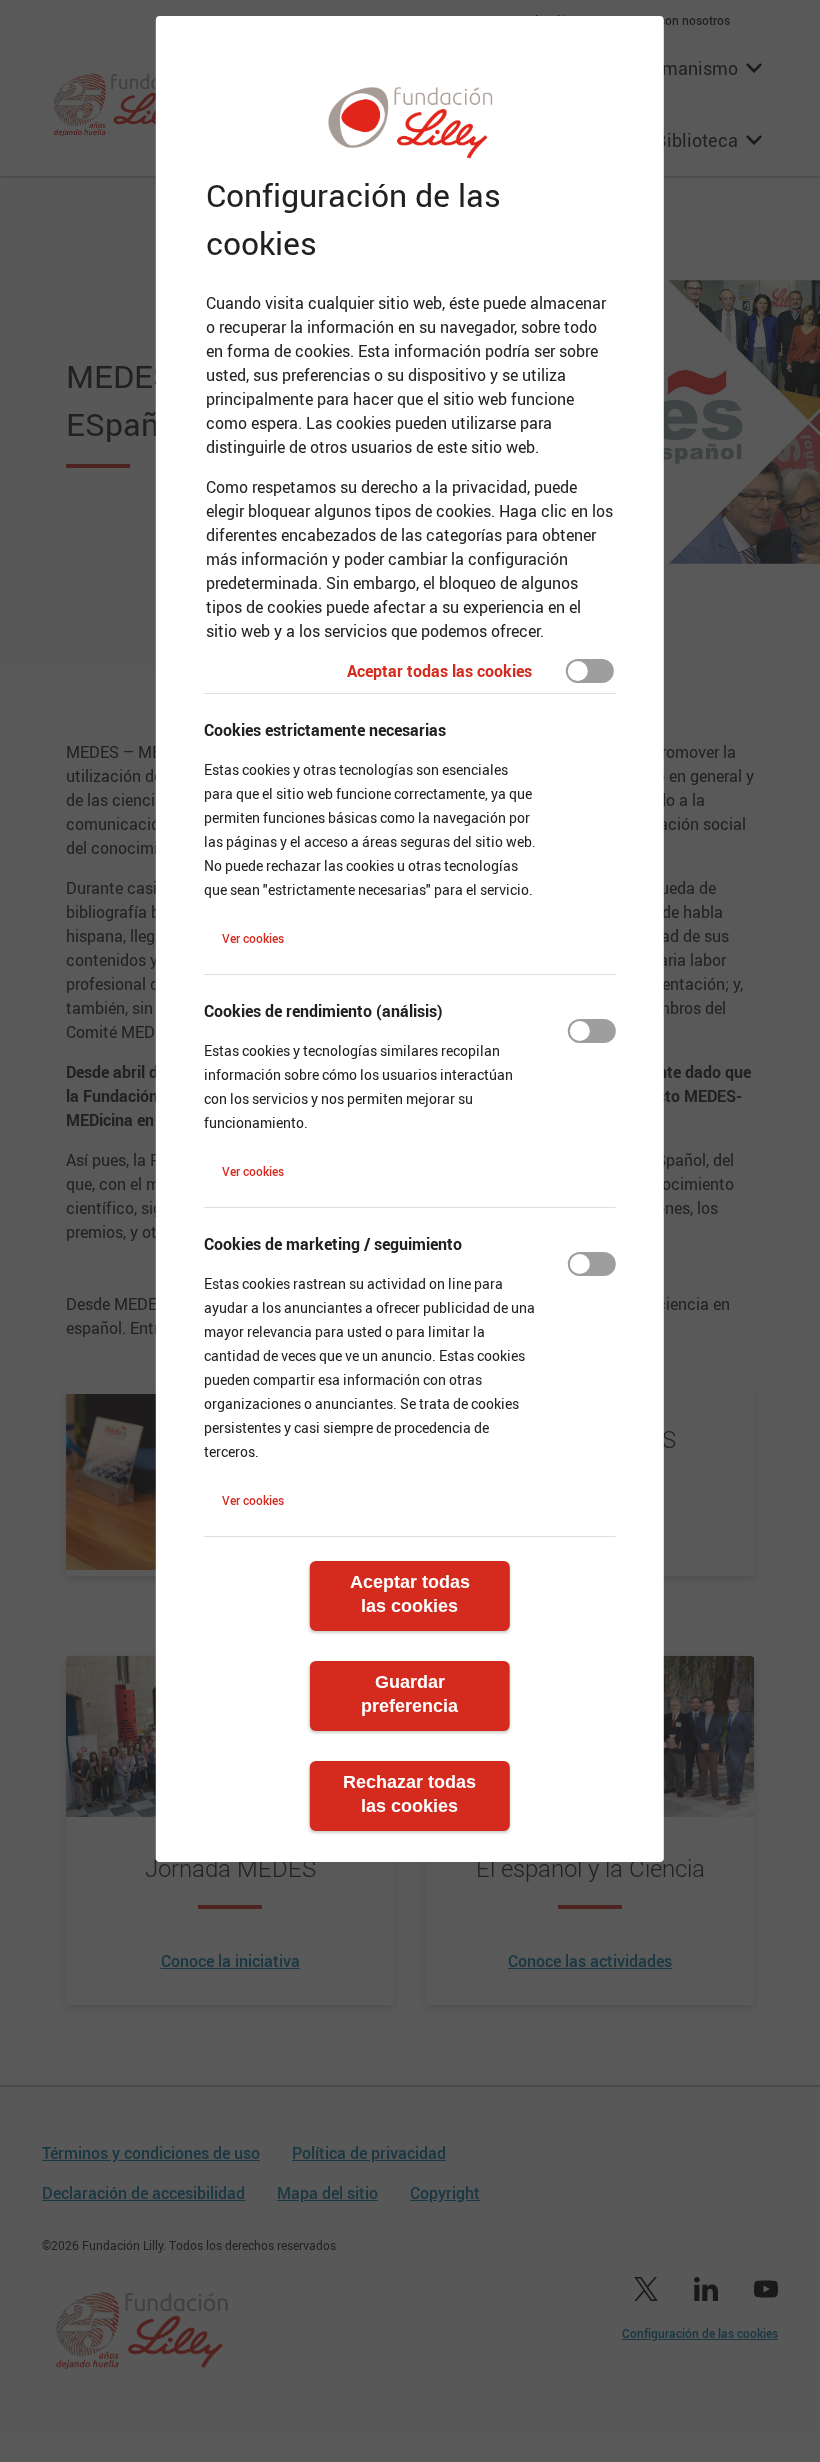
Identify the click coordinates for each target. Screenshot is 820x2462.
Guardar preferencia (409, 1694)
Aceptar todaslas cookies (410, 1594)
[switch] (590, 671)
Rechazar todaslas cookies (409, 1794)
